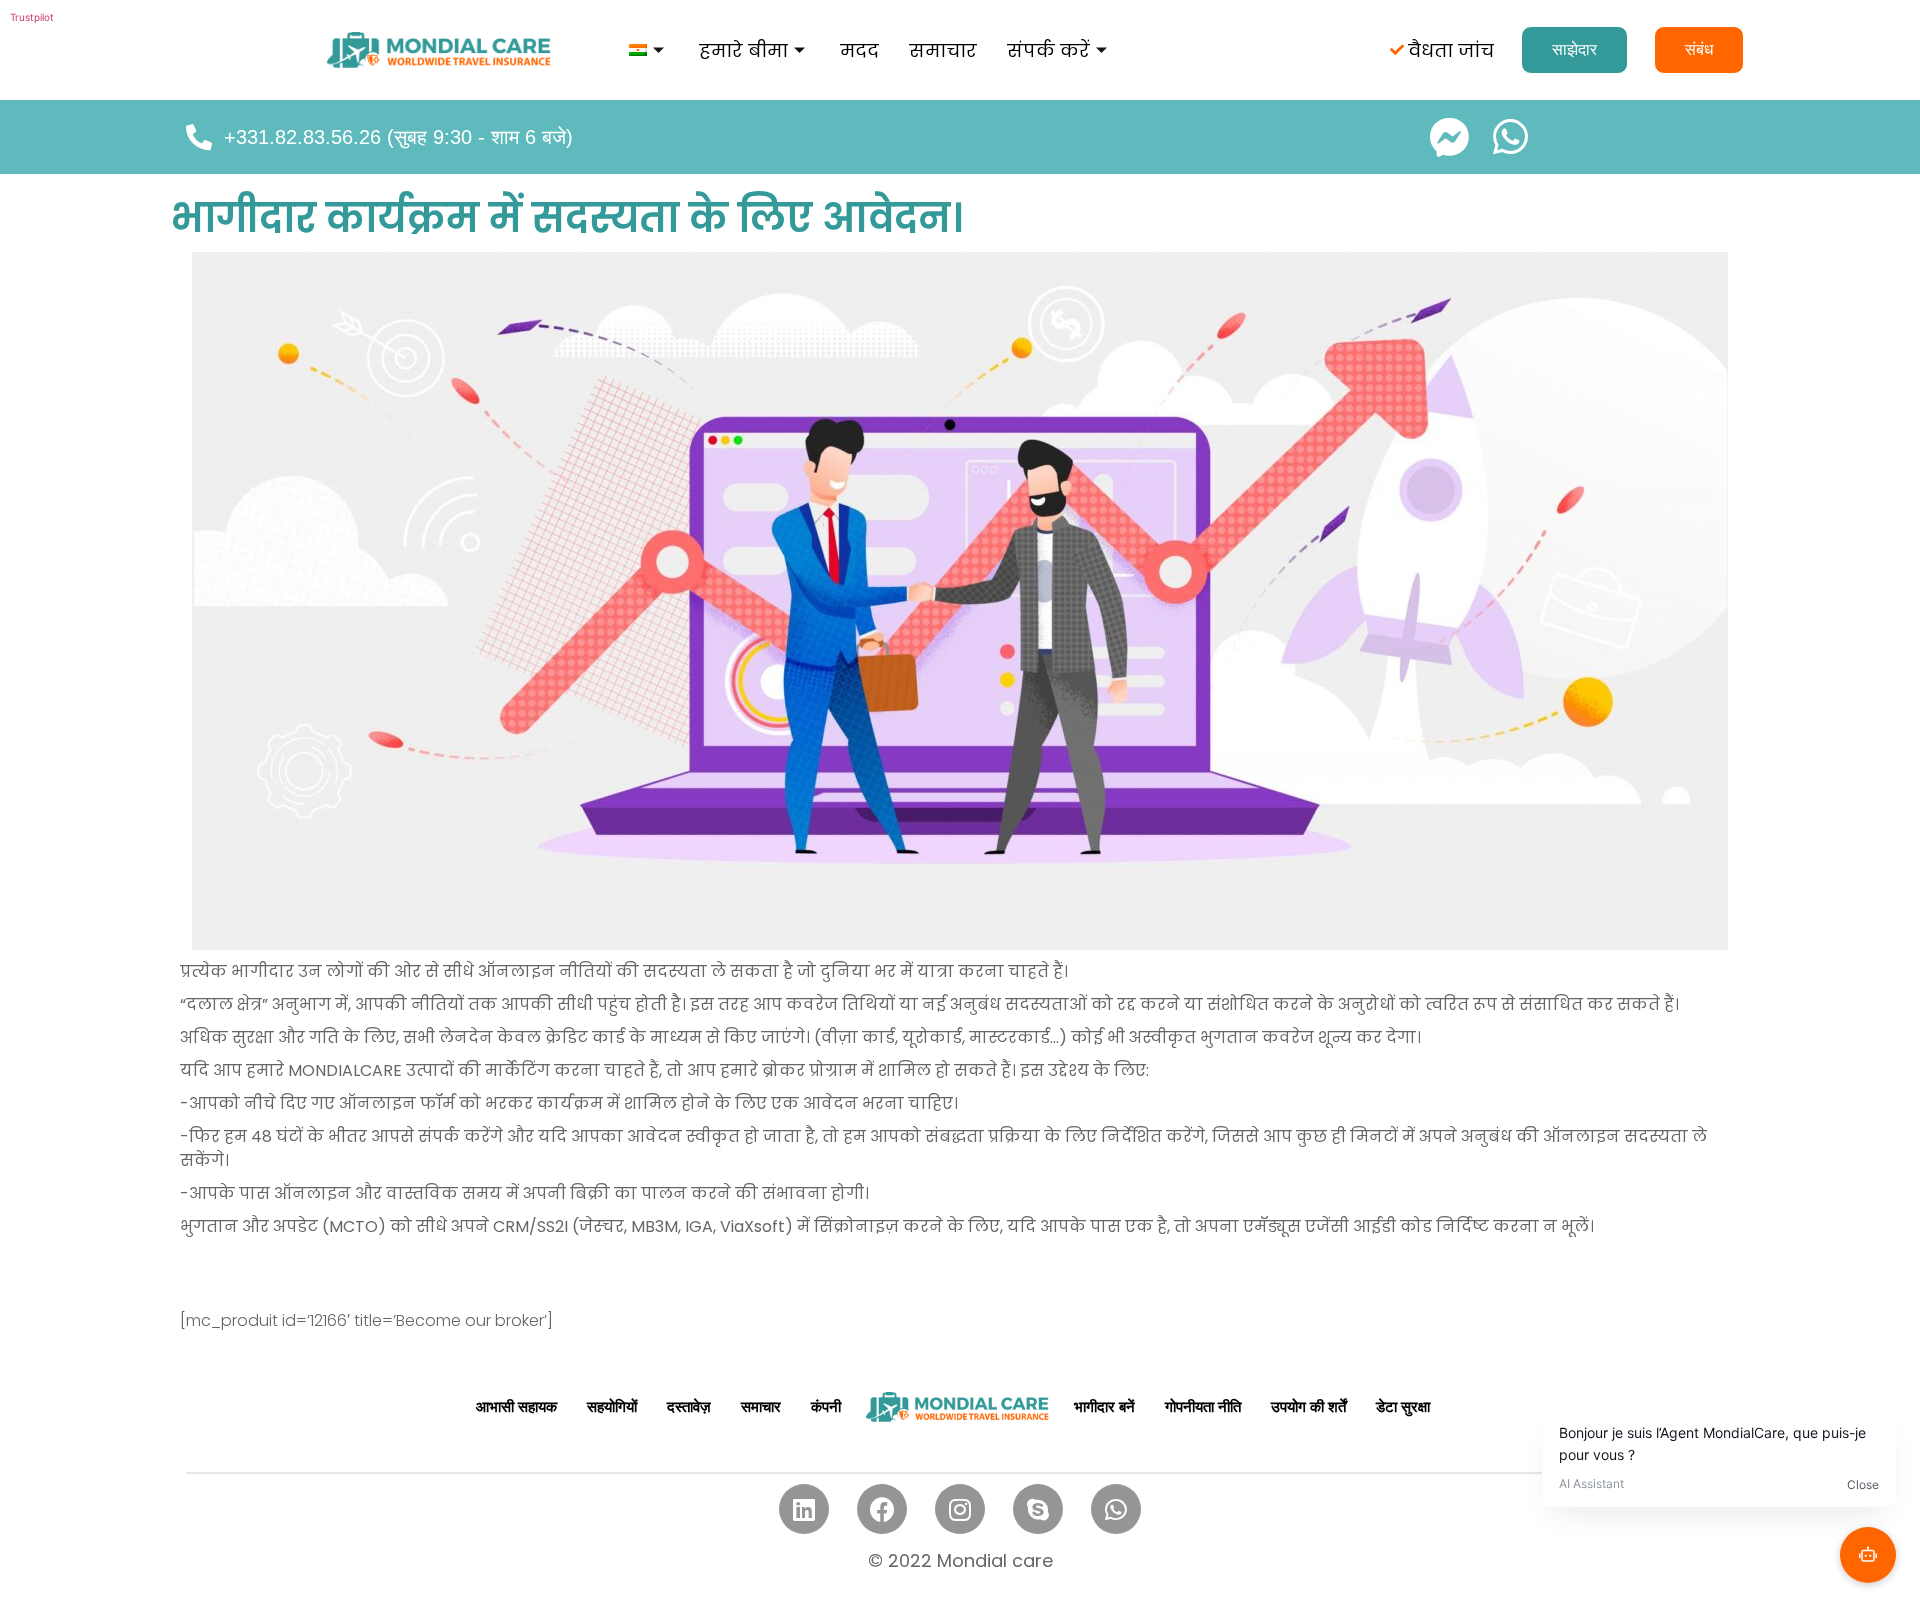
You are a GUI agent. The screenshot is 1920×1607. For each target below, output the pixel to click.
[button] (1574, 50)
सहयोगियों (612, 1406)
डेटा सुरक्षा (1403, 1406)
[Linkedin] (804, 1509)
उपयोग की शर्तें (1308, 1406)
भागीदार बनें (1104, 1406)
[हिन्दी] (649, 50)
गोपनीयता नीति (1203, 1406)
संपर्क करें (1048, 50)
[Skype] (1038, 1509)
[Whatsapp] (1116, 1509)
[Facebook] (882, 1509)
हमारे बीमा (743, 50)
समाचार (943, 50)
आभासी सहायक (516, 1406)
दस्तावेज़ (689, 1406)
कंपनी (826, 1406)
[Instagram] (960, 1509)
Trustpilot (32, 17)
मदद (859, 50)
